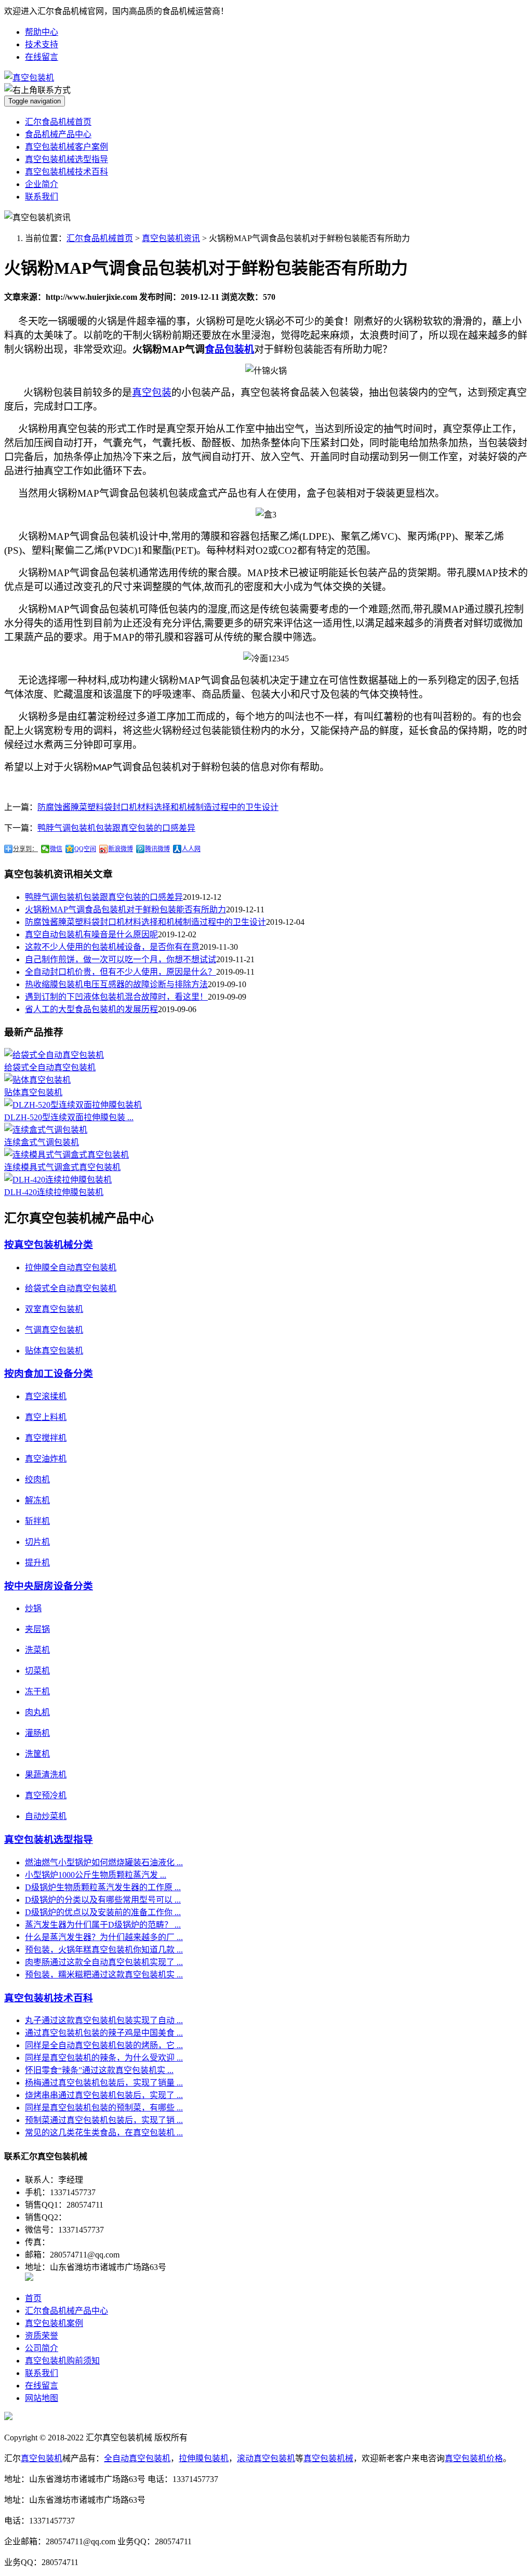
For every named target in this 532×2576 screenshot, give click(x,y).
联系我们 (42, 197)
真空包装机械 (328, 2458)
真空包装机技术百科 (49, 1998)
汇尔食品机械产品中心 (66, 2311)
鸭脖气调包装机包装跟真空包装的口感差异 (116, 828)
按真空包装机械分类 (49, 1245)
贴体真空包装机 (33, 1092)
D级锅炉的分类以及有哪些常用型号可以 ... (103, 1900)
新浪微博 (121, 849)
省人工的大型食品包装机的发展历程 (91, 1009)
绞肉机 (37, 1479)
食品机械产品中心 (58, 134)
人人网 (191, 849)
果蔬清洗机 (46, 1775)
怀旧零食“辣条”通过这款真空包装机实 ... (99, 2070)
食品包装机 (229, 349)
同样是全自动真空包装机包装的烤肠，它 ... (104, 2045)
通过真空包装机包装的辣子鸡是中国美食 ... (104, 2033)
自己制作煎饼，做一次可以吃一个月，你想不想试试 (121, 959)
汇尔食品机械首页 (58, 122)
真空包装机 (42, 2458)
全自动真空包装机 (137, 2458)
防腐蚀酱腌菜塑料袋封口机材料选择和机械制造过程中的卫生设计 (158, 807)
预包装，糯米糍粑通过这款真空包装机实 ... (104, 1975)
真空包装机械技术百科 (66, 172)
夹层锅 (37, 1629)
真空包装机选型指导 (49, 1840)
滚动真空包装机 (266, 2458)
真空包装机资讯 (171, 238)
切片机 (37, 1542)
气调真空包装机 (54, 1330)
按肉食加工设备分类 (49, 1373)
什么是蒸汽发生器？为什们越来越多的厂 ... (104, 1937)
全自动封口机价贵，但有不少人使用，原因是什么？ (121, 972)
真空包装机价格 (474, 2458)
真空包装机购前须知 (62, 2361)
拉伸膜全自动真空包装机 (71, 1267)
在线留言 (42, 57)
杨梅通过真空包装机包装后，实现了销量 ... (104, 2083)
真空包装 (152, 393)
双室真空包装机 (54, 1309)
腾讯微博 (157, 849)
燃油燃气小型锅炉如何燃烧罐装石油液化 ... (104, 1862)
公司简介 (42, 2348)
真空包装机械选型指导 (66, 159)
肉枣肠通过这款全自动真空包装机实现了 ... (104, 1962)
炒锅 (33, 1608)
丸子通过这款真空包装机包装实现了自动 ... (104, 2020)
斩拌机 (37, 1521)
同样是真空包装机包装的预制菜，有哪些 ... (104, 2108)
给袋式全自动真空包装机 (50, 1067)
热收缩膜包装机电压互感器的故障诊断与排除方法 (116, 984)
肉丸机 (37, 1712)
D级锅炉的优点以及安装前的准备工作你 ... (103, 1912)
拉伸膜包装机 (204, 2458)
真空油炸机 (46, 1459)
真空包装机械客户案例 (66, 147)
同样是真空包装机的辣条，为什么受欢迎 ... (104, 2058)
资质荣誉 (42, 2336)
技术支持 (42, 44)
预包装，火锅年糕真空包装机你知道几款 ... (104, 1950)
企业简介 (42, 184)
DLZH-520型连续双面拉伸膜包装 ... (69, 1117)
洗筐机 (37, 1754)
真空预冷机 (46, 1795)
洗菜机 (37, 1650)
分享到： (25, 849)
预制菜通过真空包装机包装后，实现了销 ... (104, 2120)
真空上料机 (46, 1417)
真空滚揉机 (46, 1396)
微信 (56, 849)
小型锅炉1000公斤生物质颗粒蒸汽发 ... (96, 1875)
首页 (33, 2298)
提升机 (37, 1563)
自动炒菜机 (46, 1816)
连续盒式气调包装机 (42, 1142)
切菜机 (37, 1671)
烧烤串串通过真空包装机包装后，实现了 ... (104, 2095)
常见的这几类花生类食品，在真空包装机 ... (104, 2133)
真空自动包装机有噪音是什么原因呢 (91, 934)
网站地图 (42, 2398)
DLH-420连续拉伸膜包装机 (54, 1192)
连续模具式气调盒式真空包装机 (62, 1167)
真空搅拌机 (46, 1438)
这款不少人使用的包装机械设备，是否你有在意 (112, 947)
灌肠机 (37, 1733)
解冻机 (37, 1500)
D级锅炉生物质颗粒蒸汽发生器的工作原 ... (103, 1887)
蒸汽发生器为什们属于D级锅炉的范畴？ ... (103, 1925)
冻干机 (37, 1691)
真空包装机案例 (54, 2323)
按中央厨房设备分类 (49, 1586)
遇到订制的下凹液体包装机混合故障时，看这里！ (116, 997)
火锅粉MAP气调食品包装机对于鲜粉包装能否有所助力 (125, 909)
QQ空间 (85, 849)
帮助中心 (42, 32)
